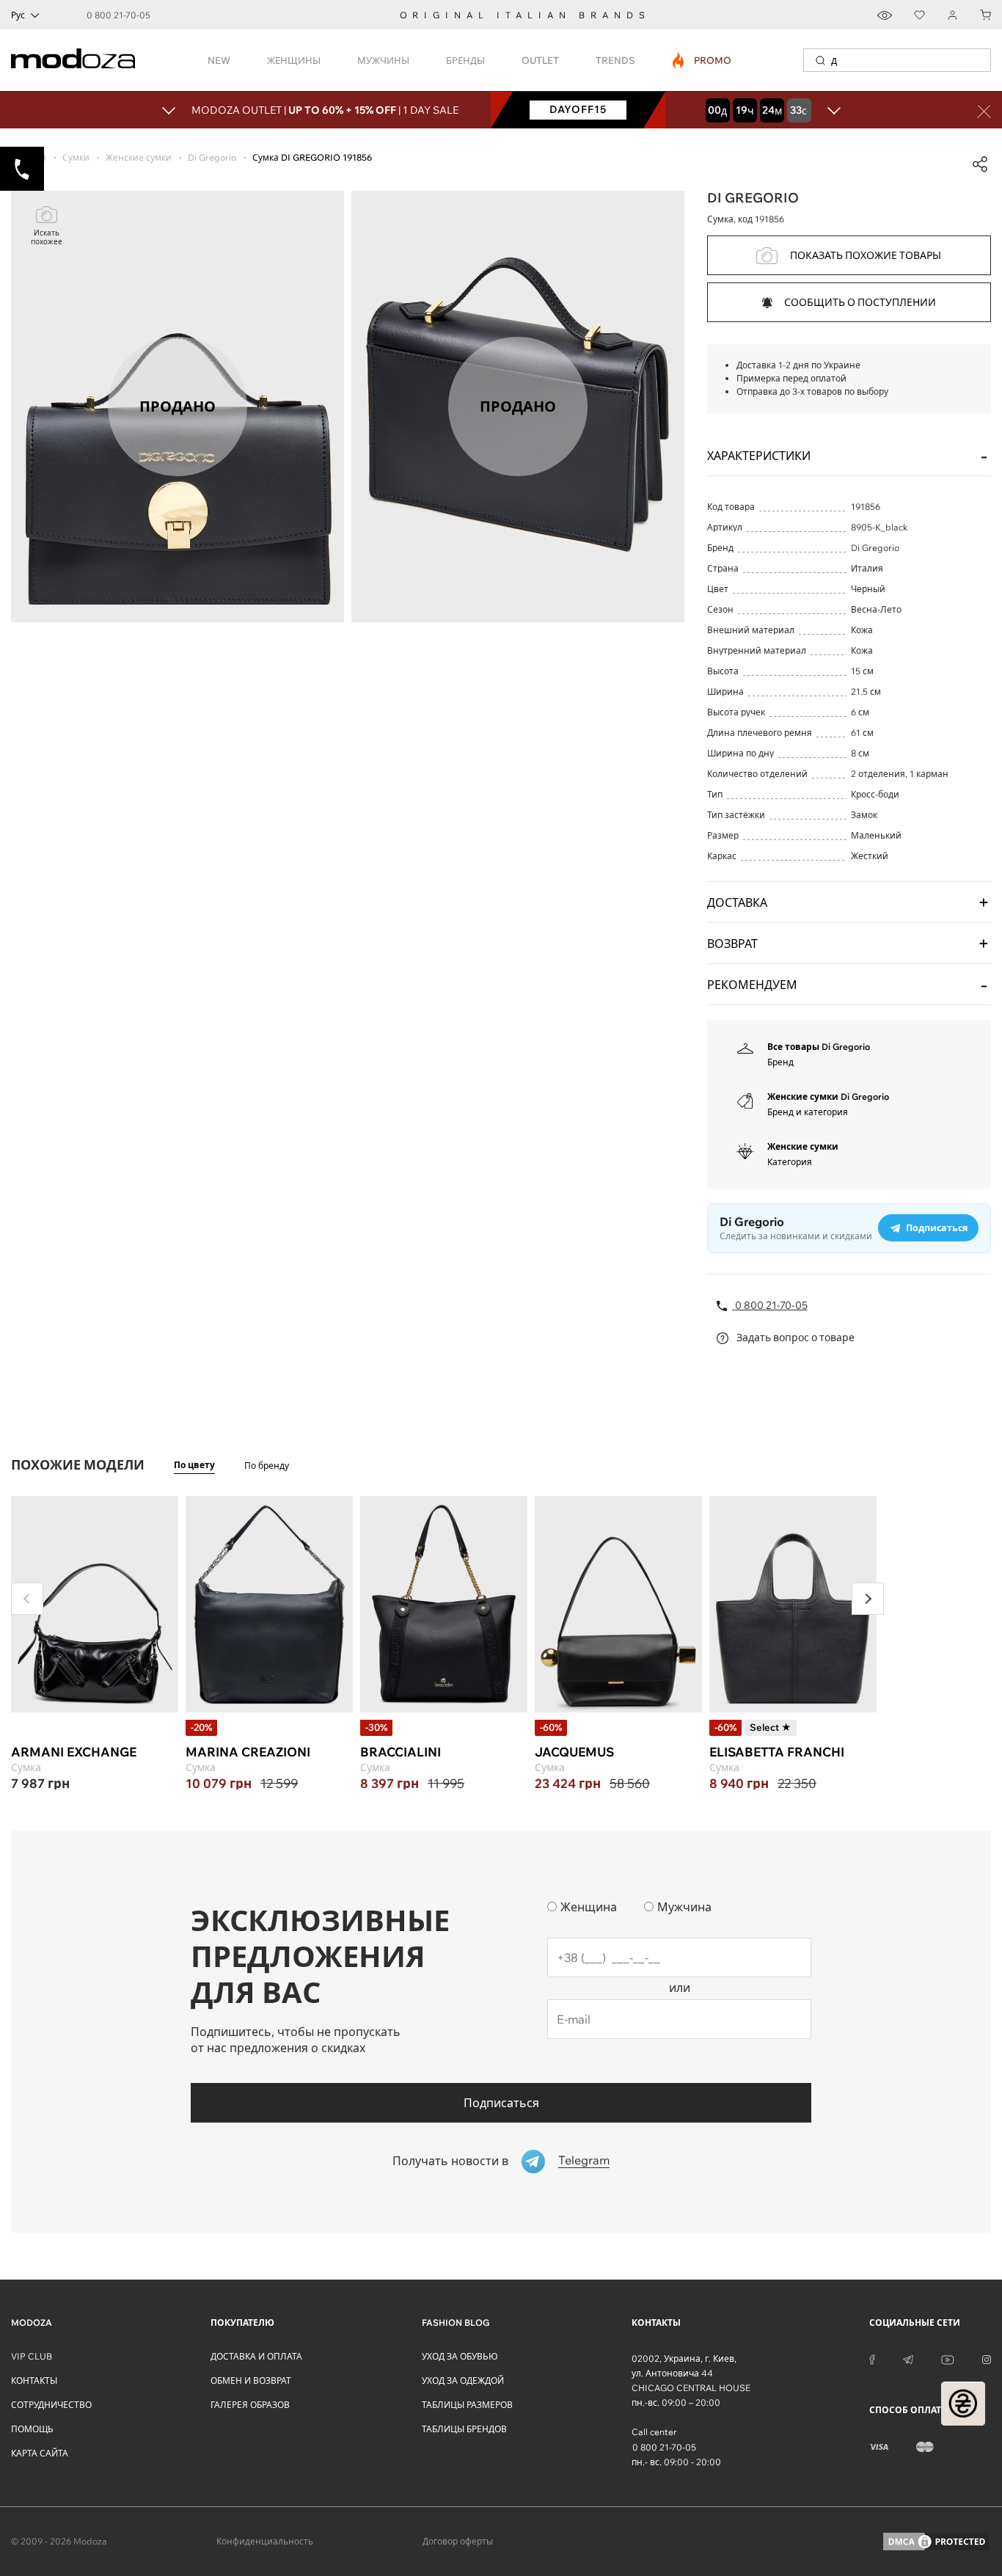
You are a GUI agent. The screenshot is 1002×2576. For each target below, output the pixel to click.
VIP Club (32, 2356)
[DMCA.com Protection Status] (936, 2542)
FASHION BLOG (456, 2323)
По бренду (267, 1466)
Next (868, 1599)
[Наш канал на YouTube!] (948, 2359)
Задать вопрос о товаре (794, 1338)
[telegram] (908, 2359)
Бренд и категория (808, 1112)
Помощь (32, 2429)
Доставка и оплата (256, 2356)
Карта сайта (40, 2453)
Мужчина (684, 1907)
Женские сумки (803, 1146)
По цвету (194, 1465)
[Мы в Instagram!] (987, 2359)
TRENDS (615, 60)
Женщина (589, 1907)
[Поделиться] (980, 164)
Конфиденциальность (265, 2541)
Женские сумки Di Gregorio (828, 1097)
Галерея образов (250, 2405)
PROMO (702, 60)
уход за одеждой (463, 2380)
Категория (790, 1162)
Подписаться (501, 2103)
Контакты (34, 2380)
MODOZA (32, 2323)
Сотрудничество (51, 2405)
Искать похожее (47, 237)
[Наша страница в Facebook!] (872, 2359)
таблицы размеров (467, 2405)
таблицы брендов (464, 2429)
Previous (27, 1599)
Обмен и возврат (251, 2380)
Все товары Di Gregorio (819, 1047)
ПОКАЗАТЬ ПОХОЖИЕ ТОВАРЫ (866, 255)
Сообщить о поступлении (860, 302)
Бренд (780, 1062)
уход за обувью (460, 2356)
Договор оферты (458, 2541)
